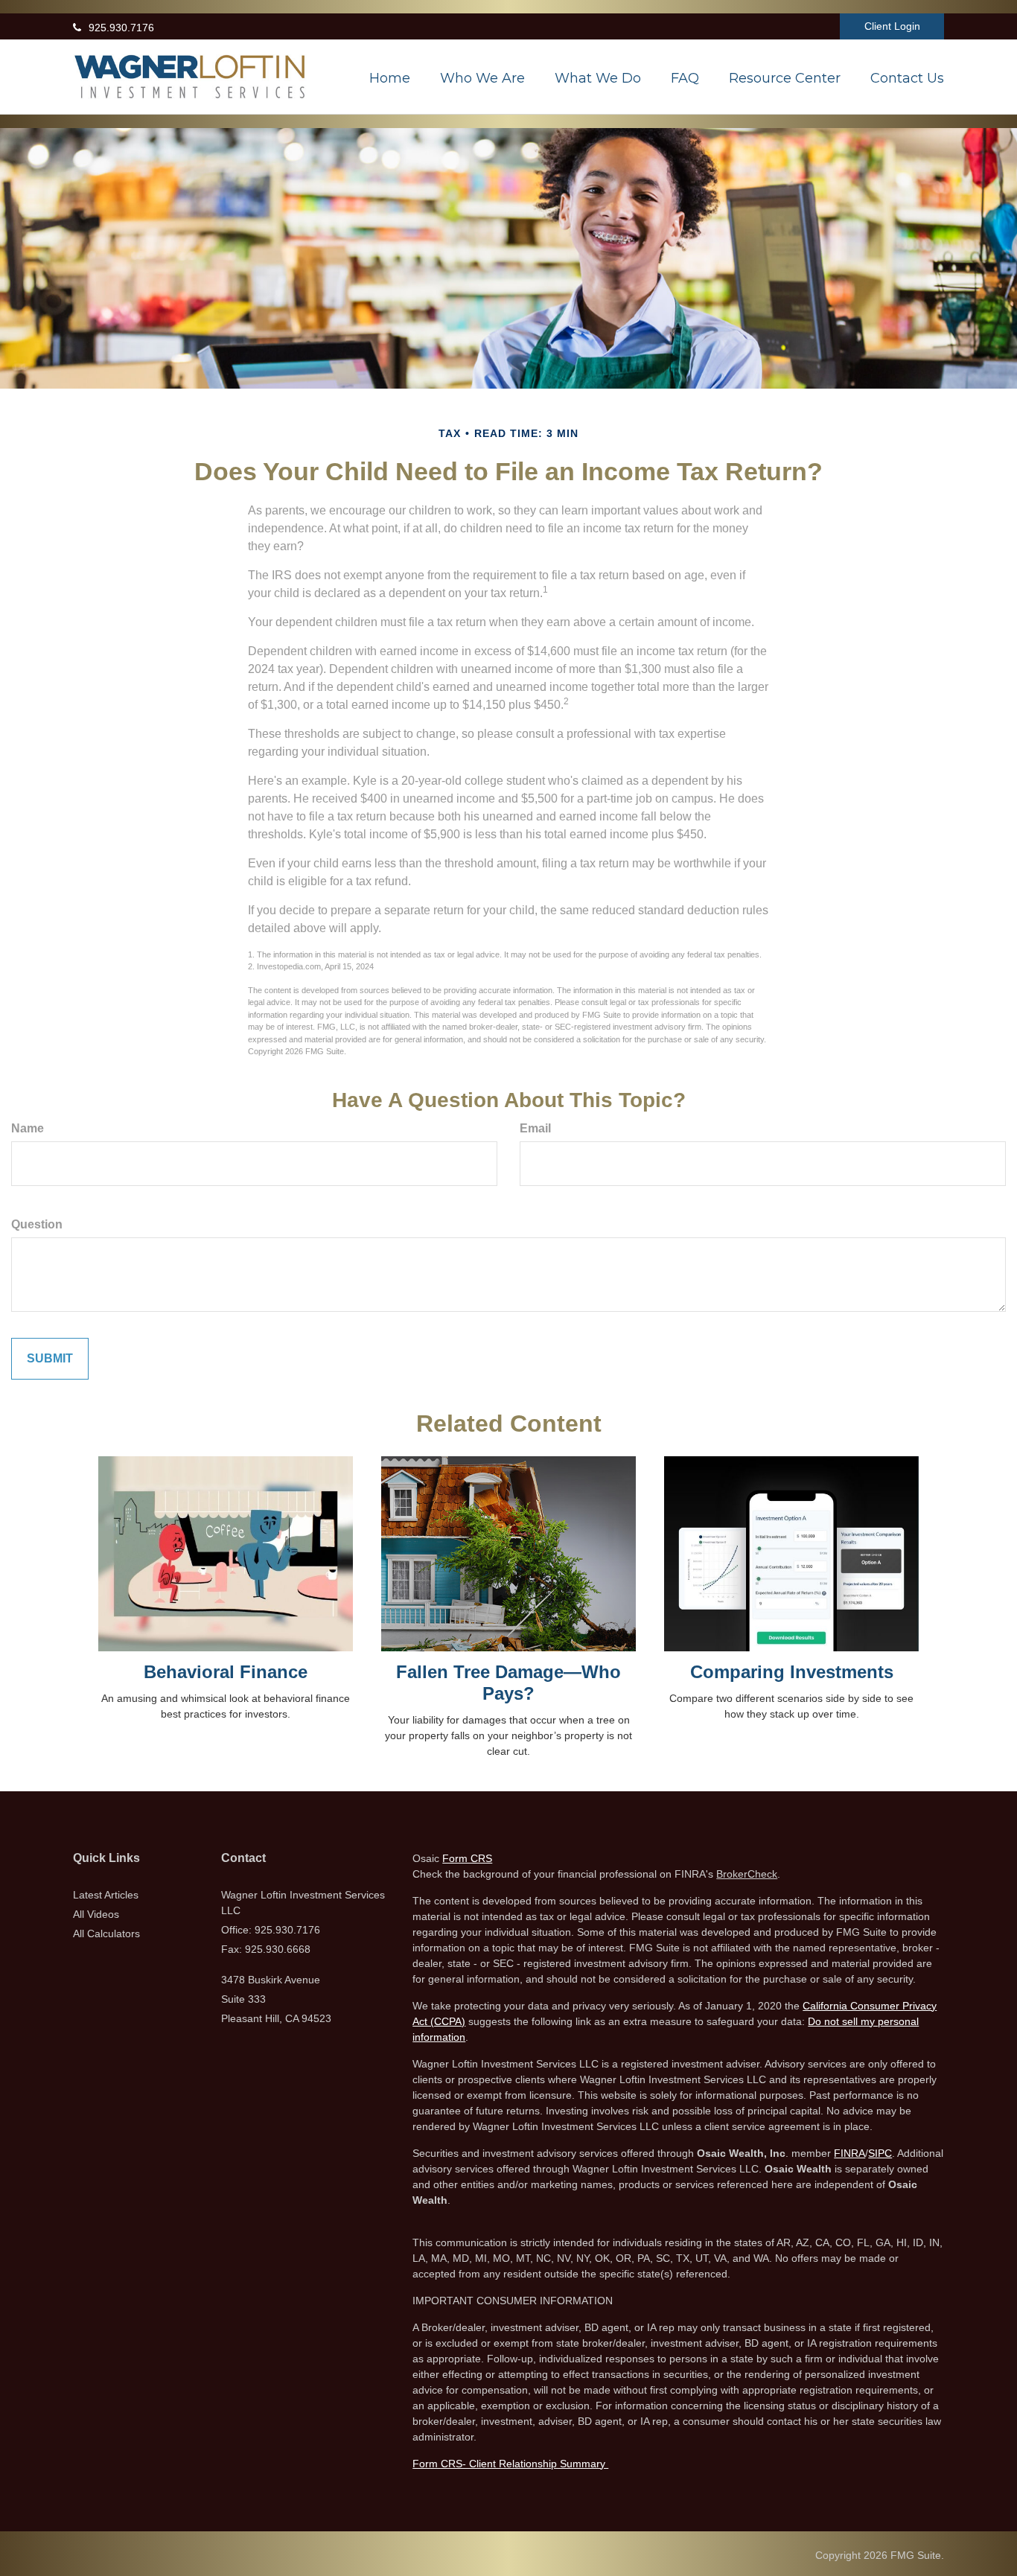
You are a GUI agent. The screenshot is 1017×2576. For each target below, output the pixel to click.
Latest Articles (106, 1895)
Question (37, 1224)
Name (28, 1128)
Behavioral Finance (226, 1672)
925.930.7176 (121, 28)
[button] (482, 78)
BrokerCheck (747, 1874)
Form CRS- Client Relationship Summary (510, 2464)
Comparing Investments (792, 1672)
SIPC (880, 2153)
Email (535, 1128)
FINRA (849, 2153)
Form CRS (467, 1858)
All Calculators (106, 1933)
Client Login (892, 26)
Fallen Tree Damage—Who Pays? (508, 1683)
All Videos (96, 1914)
